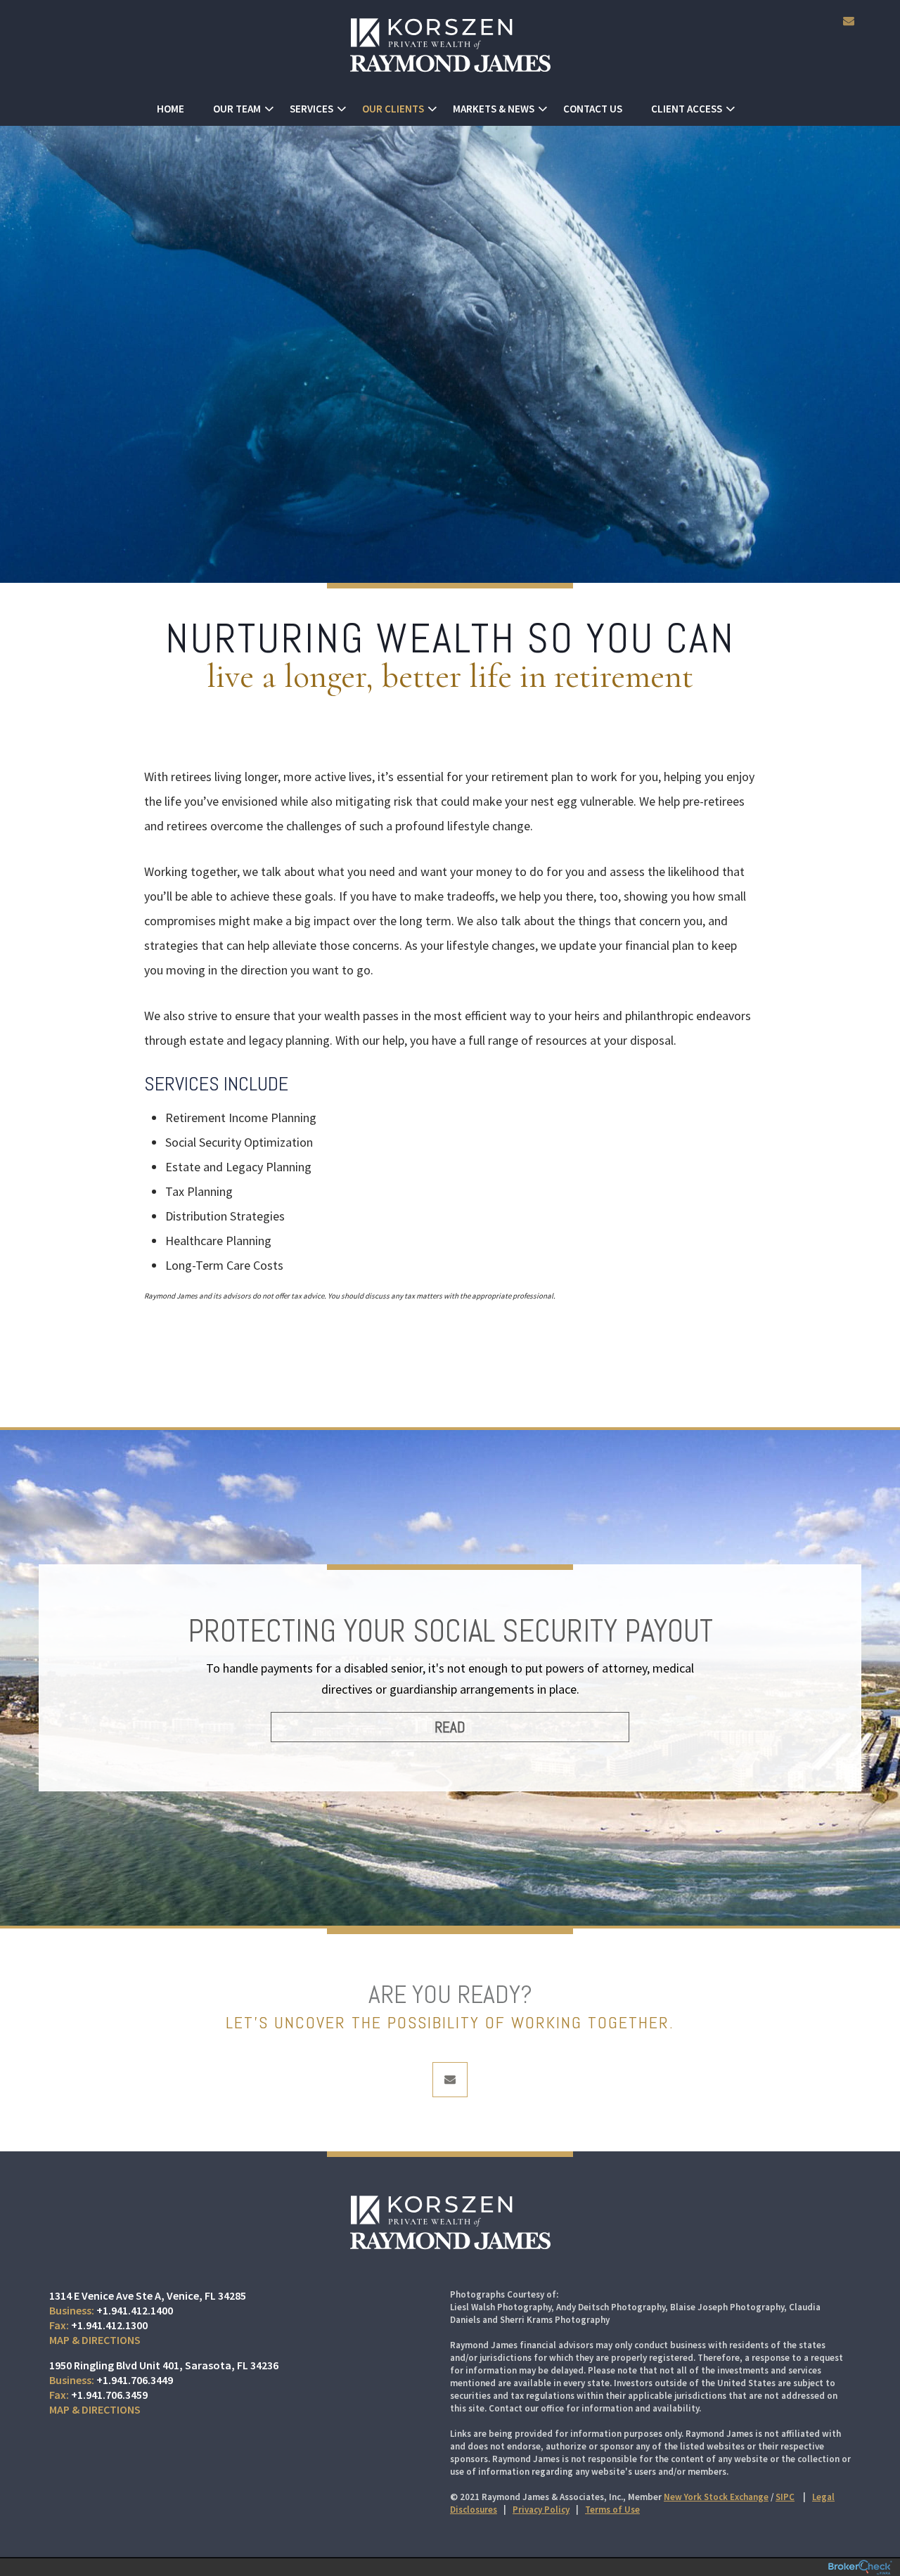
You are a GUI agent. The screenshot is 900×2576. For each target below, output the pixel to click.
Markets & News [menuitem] (494, 109)
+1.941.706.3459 (109, 2395)
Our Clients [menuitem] (393, 109)
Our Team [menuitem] (237, 109)
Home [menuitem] (171, 109)
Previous (70, 1692)
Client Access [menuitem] (687, 109)
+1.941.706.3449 (135, 2380)
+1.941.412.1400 (135, 2310)
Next (830, 1692)
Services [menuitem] (311, 109)
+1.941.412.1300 (109, 2325)
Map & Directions (95, 2340)
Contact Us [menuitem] (593, 109)
